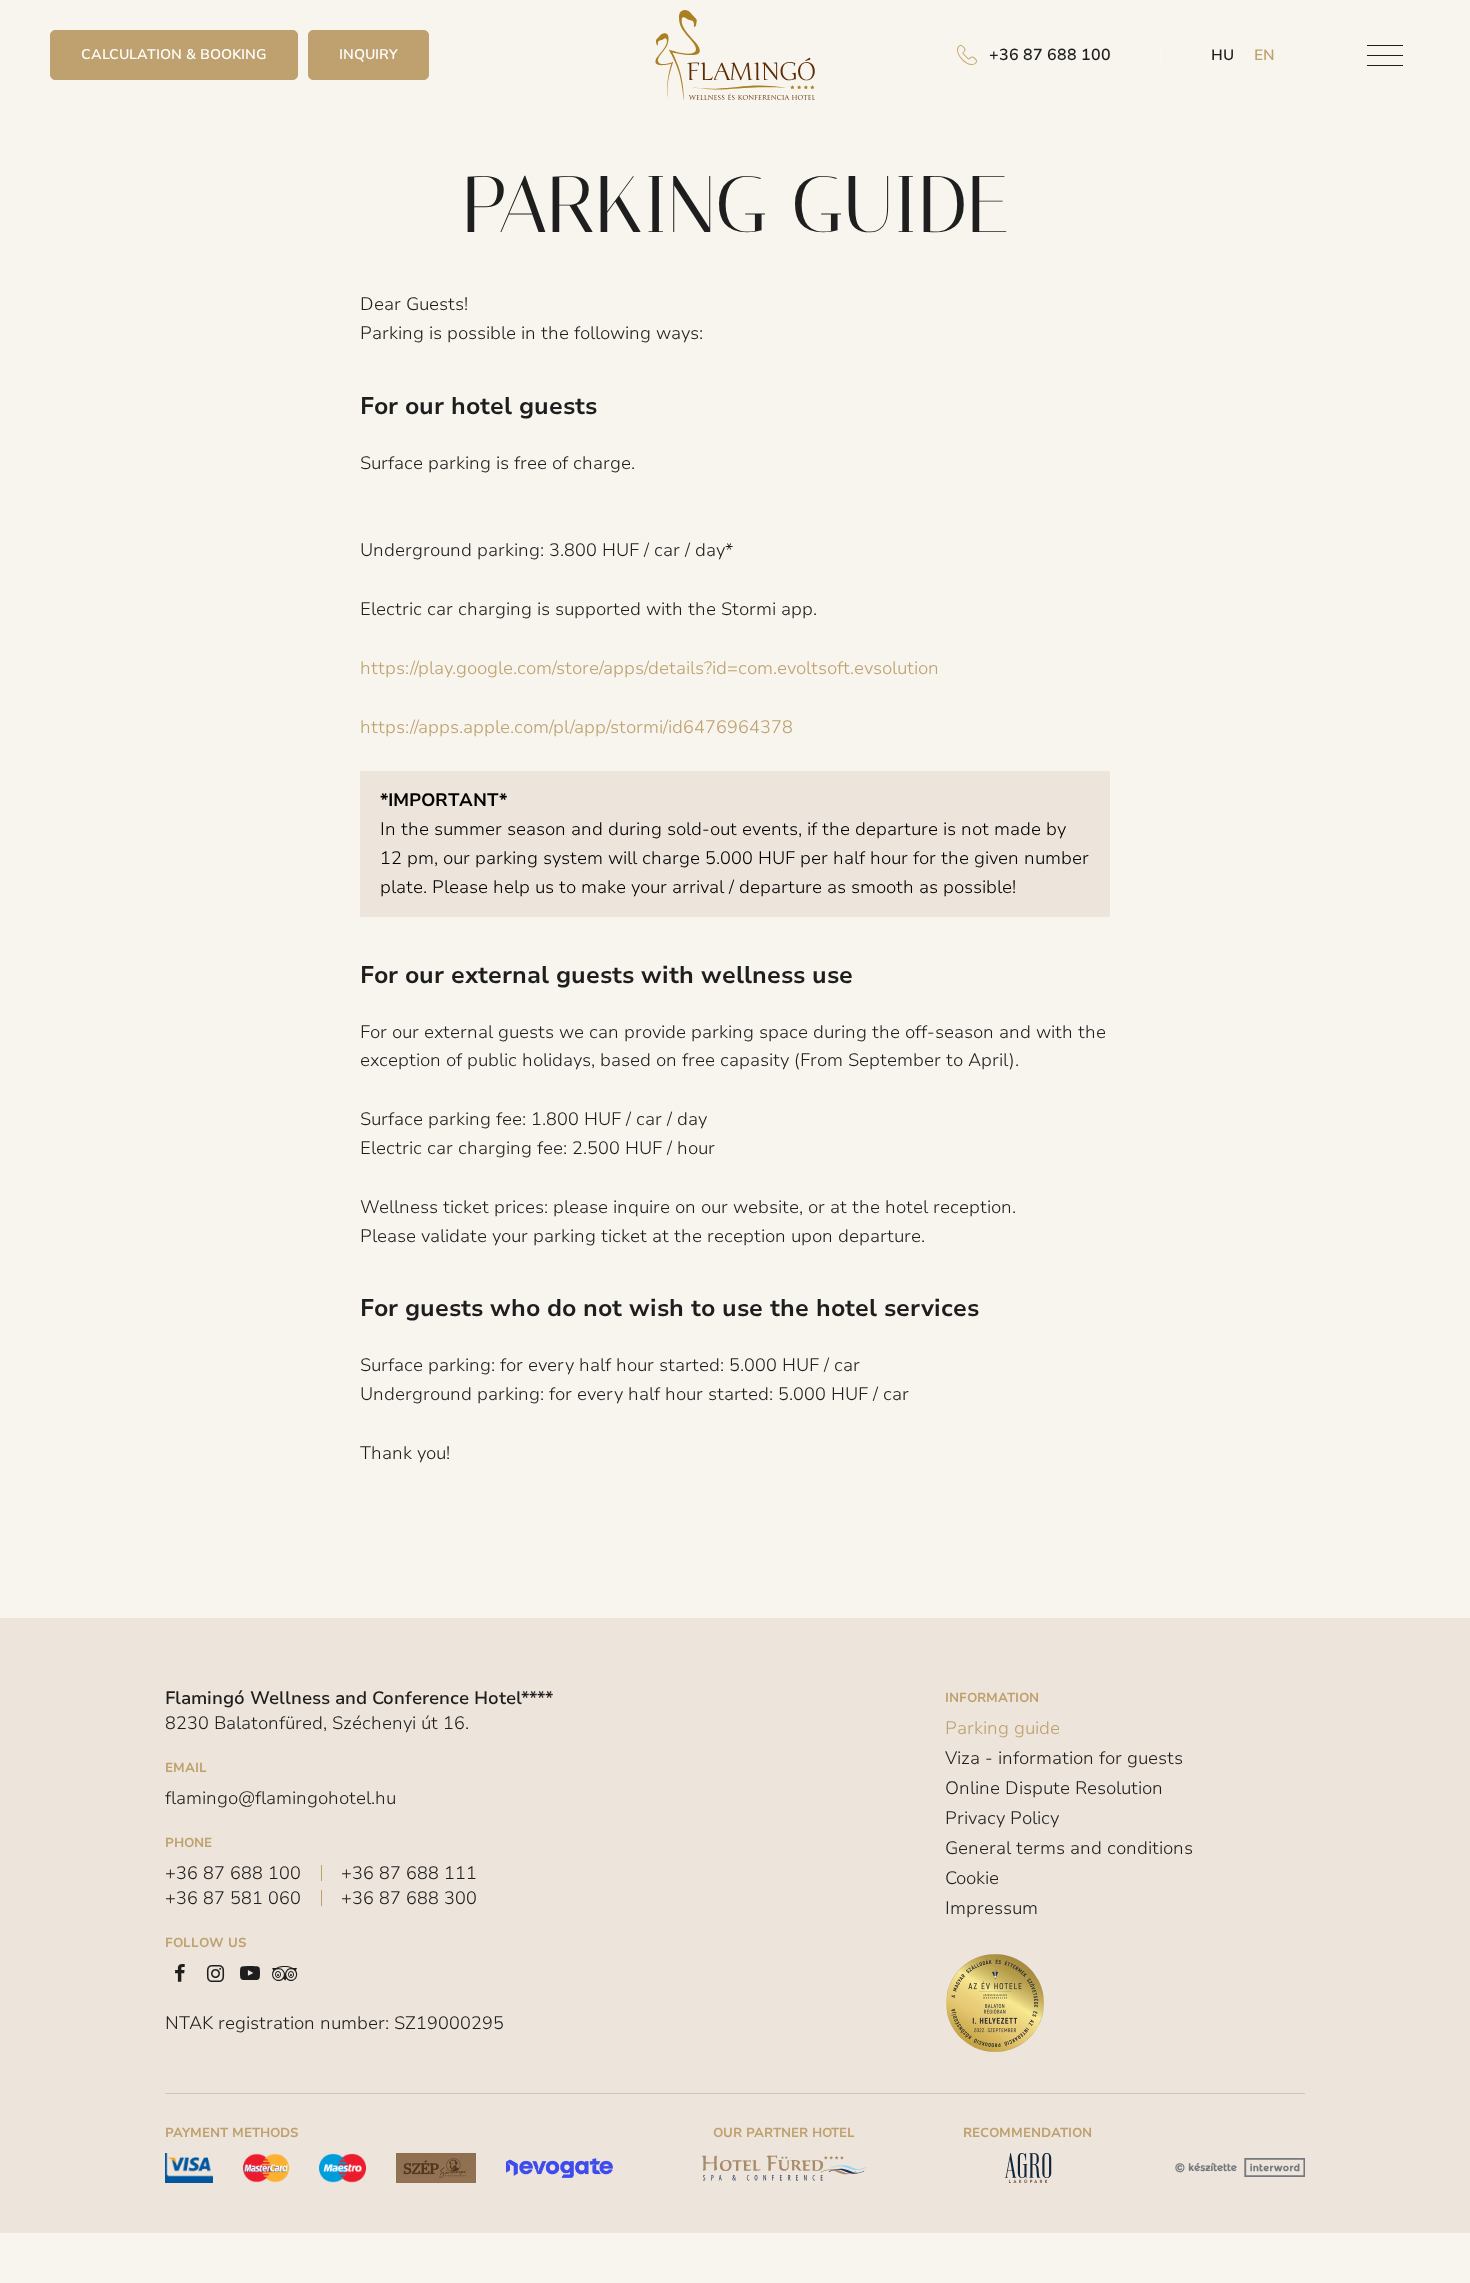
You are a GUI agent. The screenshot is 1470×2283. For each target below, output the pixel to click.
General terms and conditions (1069, 1848)
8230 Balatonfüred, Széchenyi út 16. (317, 1723)
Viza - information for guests (1064, 1758)
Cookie (972, 1878)
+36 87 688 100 (233, 1873)
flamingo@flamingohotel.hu (280, 1798)
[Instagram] (215, 1973)
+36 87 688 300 (409, 1898)
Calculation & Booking (174, 54)
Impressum (991, 1908)
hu (1222, 55)
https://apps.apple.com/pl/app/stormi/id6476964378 (576, 727)
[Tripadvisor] (285, 1973)
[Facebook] (180, 1973)
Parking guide (1002, 1729)
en (1264, 55)
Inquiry (368, 54)
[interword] (1237, 2168)
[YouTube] (250, 1973)
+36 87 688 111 (409, 1873)
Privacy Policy (1002, 1818)
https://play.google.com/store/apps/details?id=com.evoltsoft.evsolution (649, 668)
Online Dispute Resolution (1054, 1788)
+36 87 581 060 (233, 1898)
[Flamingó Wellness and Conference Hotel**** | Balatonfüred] (735, 55)
